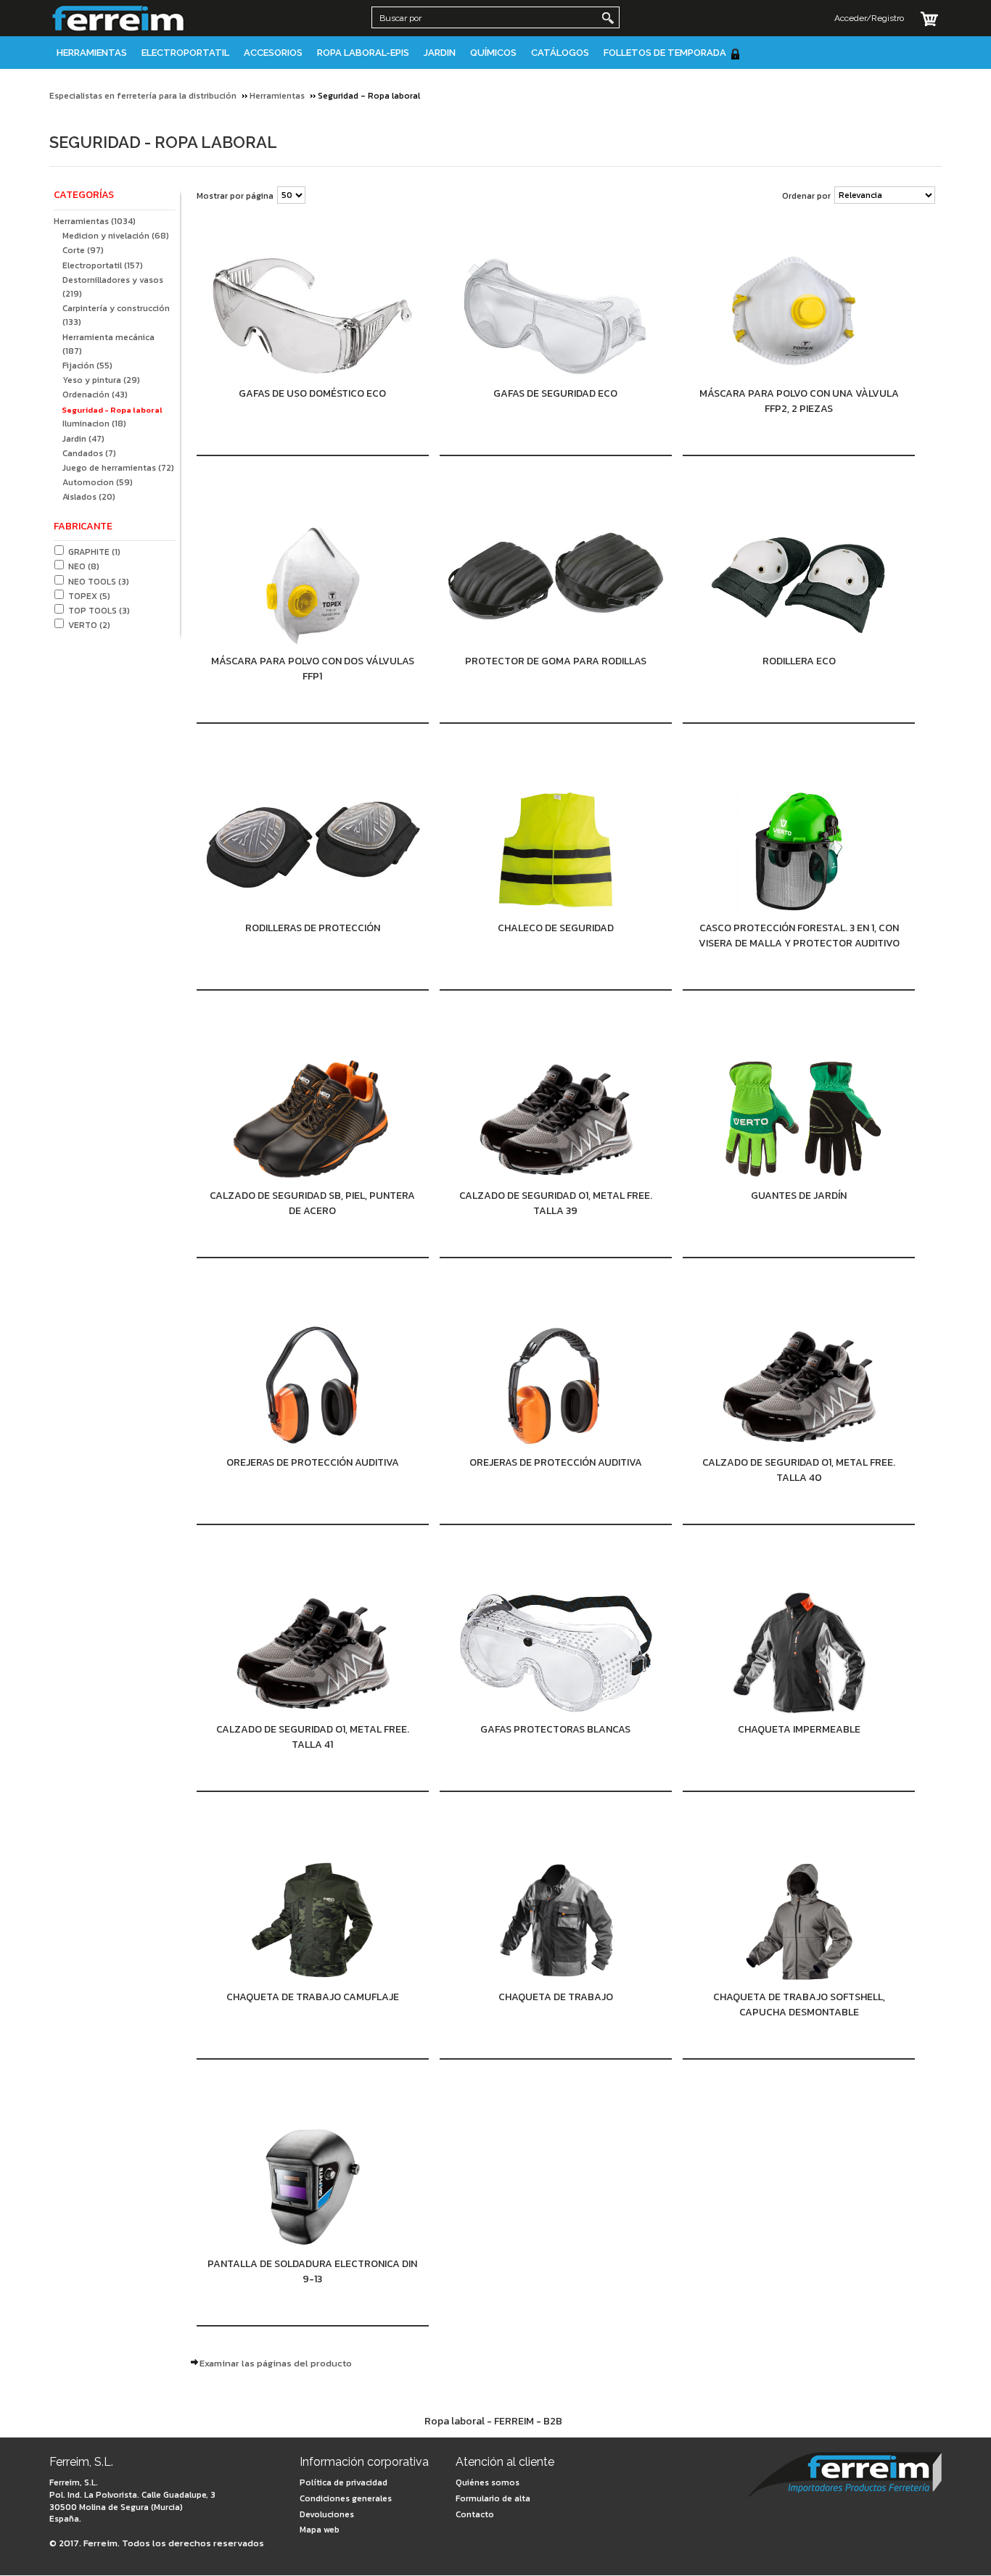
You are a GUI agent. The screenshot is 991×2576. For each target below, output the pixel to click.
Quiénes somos (488, 2482)
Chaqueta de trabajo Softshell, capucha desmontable (799, 2005)
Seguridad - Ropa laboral (112, 410)
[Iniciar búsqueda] (608, 18)
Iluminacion (94, 424)
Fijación (87, 366)
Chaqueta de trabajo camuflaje (313, 1997)
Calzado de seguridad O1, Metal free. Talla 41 (313, 1737)
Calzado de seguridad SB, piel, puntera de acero (312, 1203)
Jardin (83, 439)
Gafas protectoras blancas (555, 1729)
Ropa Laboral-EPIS (363, 53)
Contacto (475, 2514)
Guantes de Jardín (799, 1196)
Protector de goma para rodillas (556, 661)
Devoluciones (327, 2514)
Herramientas (92, 53)
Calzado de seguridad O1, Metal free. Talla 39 (556, 1203)
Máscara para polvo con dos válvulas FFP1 (313, 669)
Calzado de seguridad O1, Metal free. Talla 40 (799, 1470)
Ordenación (95, 395)
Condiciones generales (346, 2498)
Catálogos (560, 53)
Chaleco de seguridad (556, 928)
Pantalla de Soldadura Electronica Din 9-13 (312, 2271)
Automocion (98, 482)
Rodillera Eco (799, 661)
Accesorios (273, 53)
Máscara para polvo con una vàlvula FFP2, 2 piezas (799, 401)
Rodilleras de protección (313, 928)
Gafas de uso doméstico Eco (312, 393)
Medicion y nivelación (116, 236)
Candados (89, 453)
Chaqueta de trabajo (556, 1997)
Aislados (89, 497)
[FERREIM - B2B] (845, 2476)
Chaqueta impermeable (799, 1729)
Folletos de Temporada (665, 53)
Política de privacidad (344, 2482)
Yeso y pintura (101, 380)
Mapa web (320, 2530)
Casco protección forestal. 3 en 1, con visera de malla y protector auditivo (799, 936)
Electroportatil (185, 53)
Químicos (493, 53)
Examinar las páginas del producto (276, 2363)
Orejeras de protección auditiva (313, 1462)
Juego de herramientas (118, 468)
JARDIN (440, 53)
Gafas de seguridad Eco (555, 393)
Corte (83, 250)
